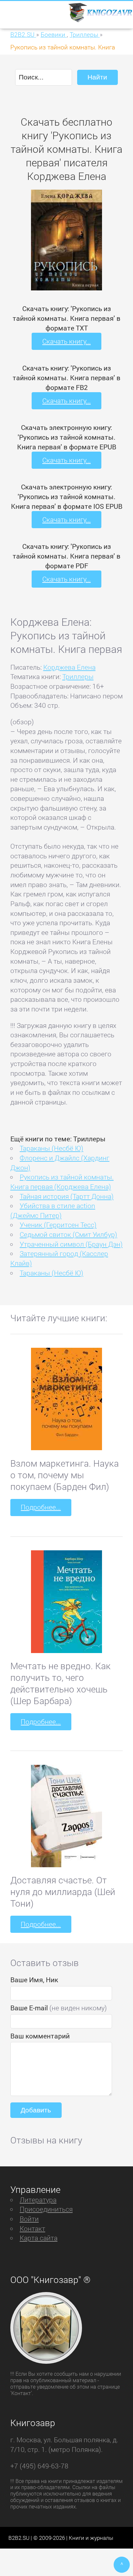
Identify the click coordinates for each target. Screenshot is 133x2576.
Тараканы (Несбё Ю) (51, 1148)
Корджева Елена (69, 667)
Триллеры (78, 676)
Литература (38, 2200)
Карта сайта (39, 2238)
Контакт (32, 2228)
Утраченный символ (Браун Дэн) (71, 1244)
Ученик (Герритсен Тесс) (58, 1225)
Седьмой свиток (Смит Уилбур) (68, 1234)
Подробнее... (41, 1507)
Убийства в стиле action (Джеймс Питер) (53, 1210)
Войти (29, 2219)
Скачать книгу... (66, 341)
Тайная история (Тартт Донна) (67, 1196)
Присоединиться (46, 2209)
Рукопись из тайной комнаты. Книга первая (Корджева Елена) (62, 1182)
